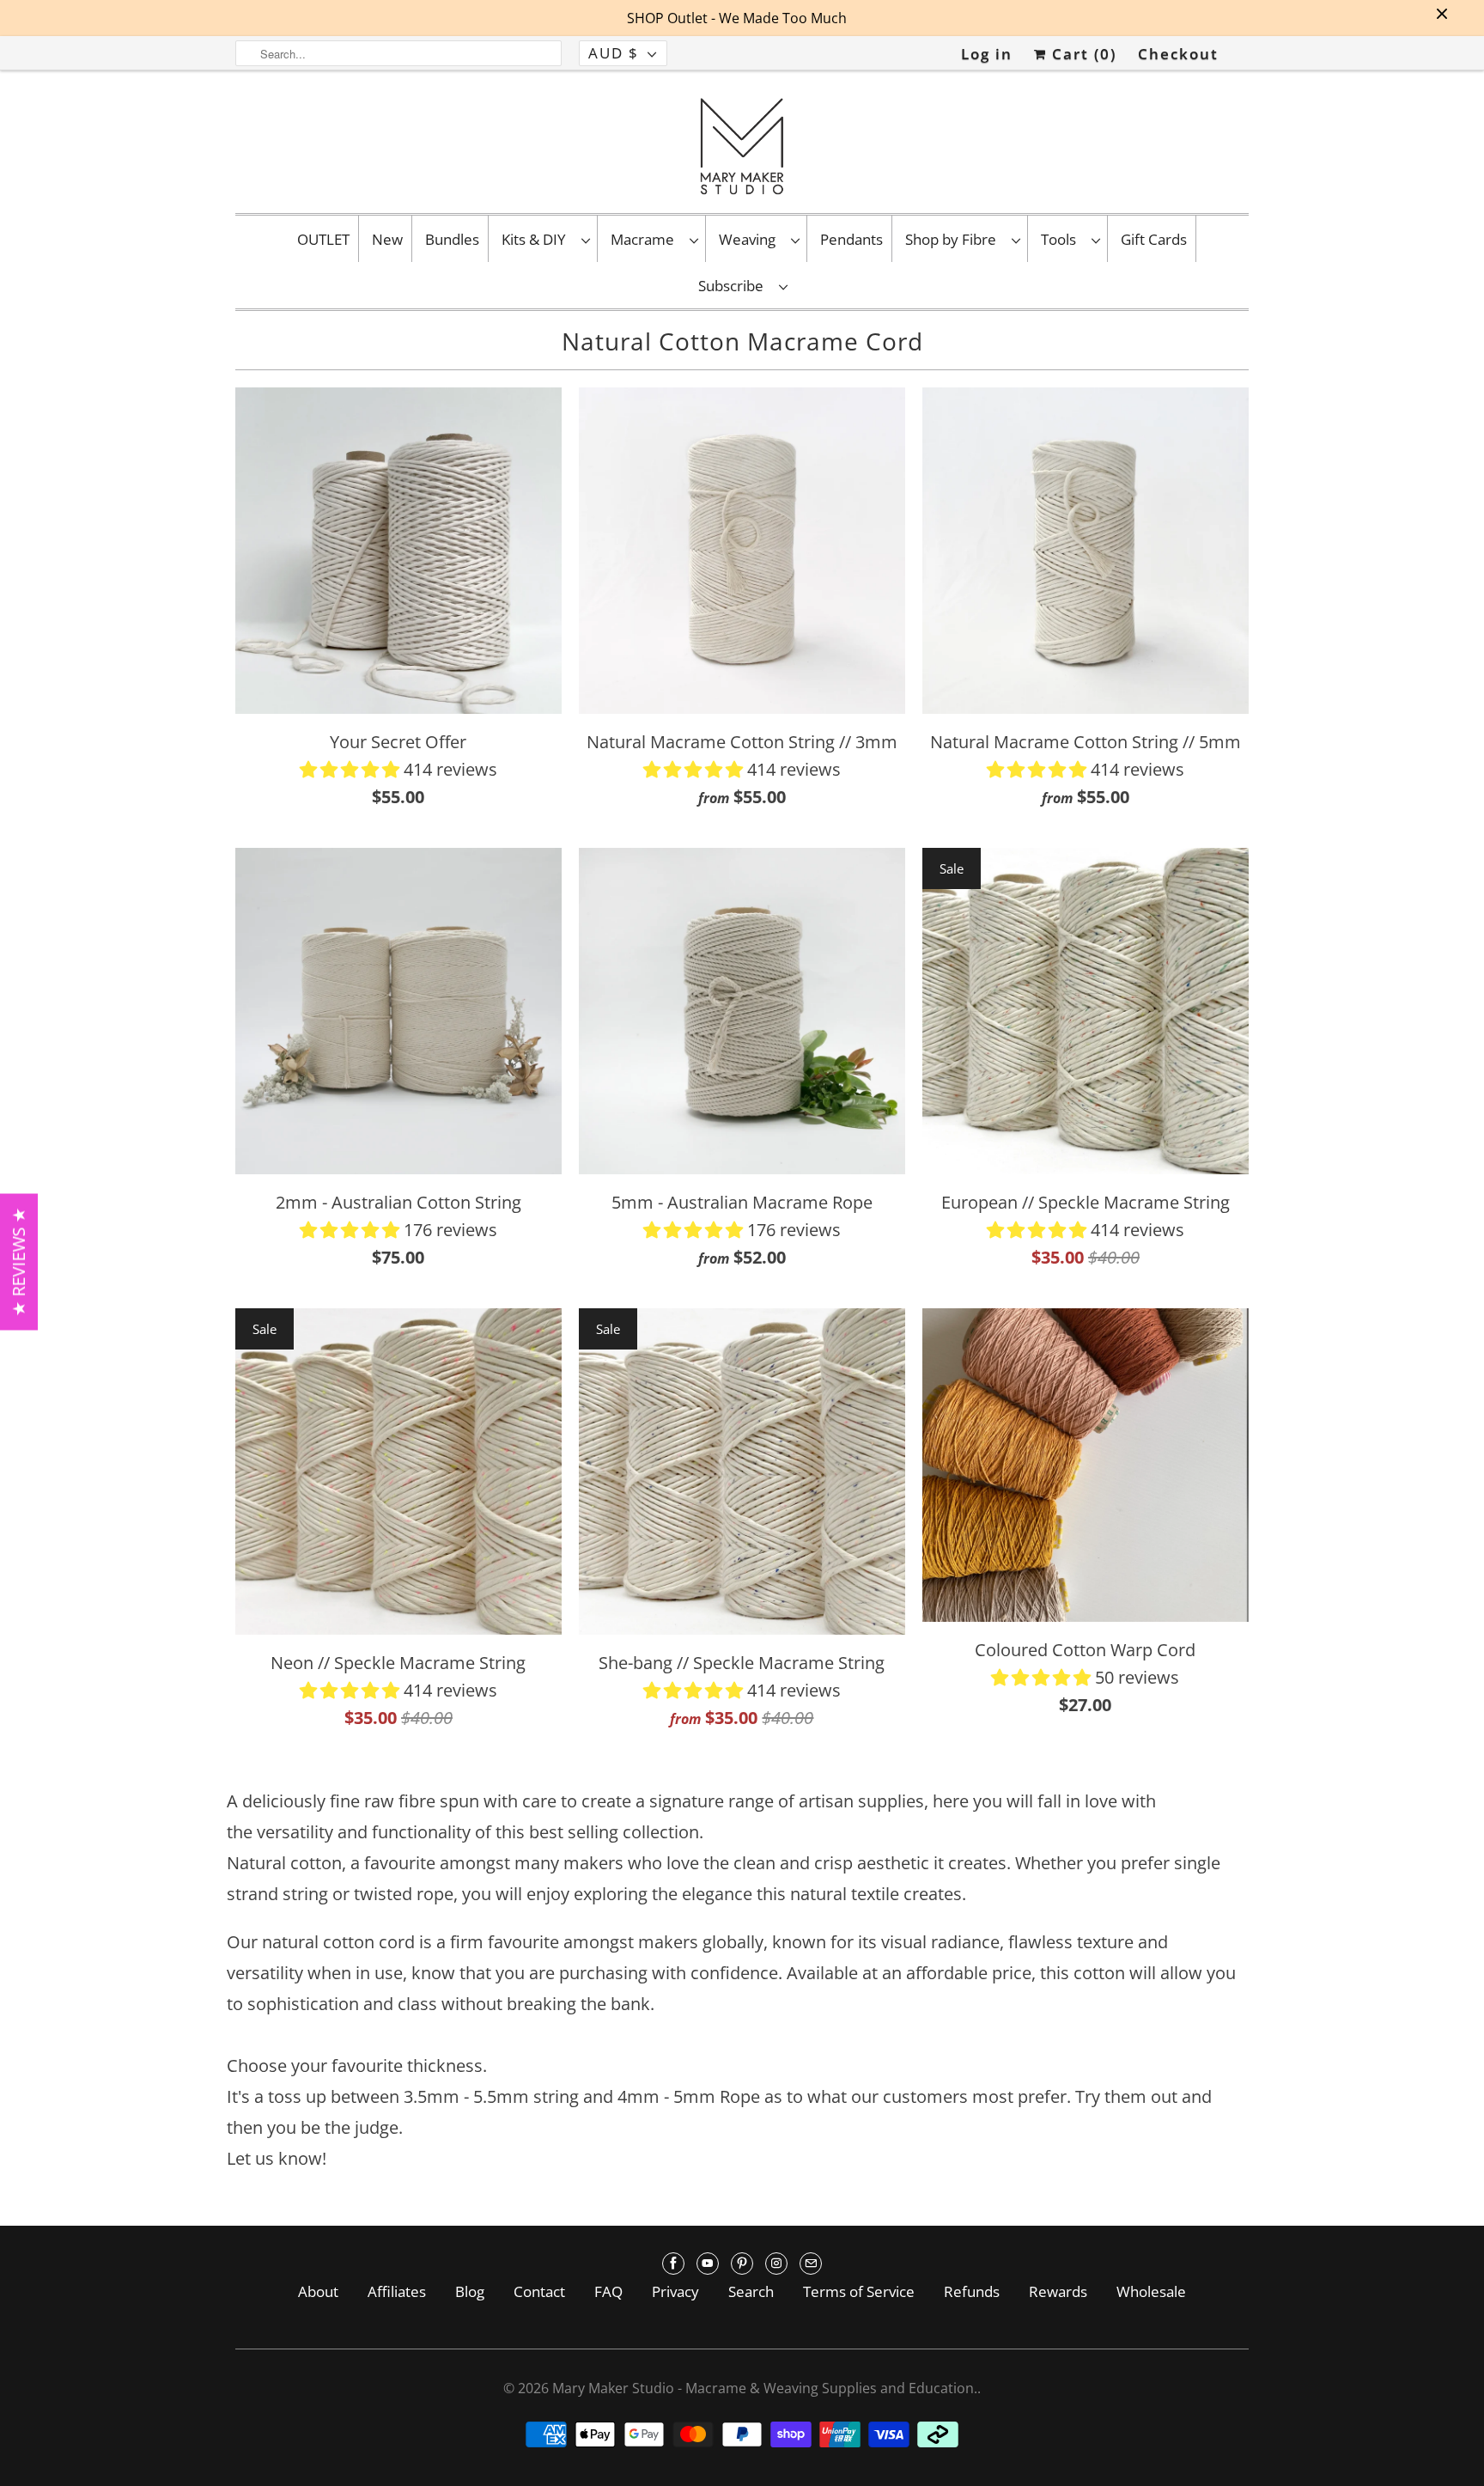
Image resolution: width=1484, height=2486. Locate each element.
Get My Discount (902, 1321)
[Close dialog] (1036, 1063)
